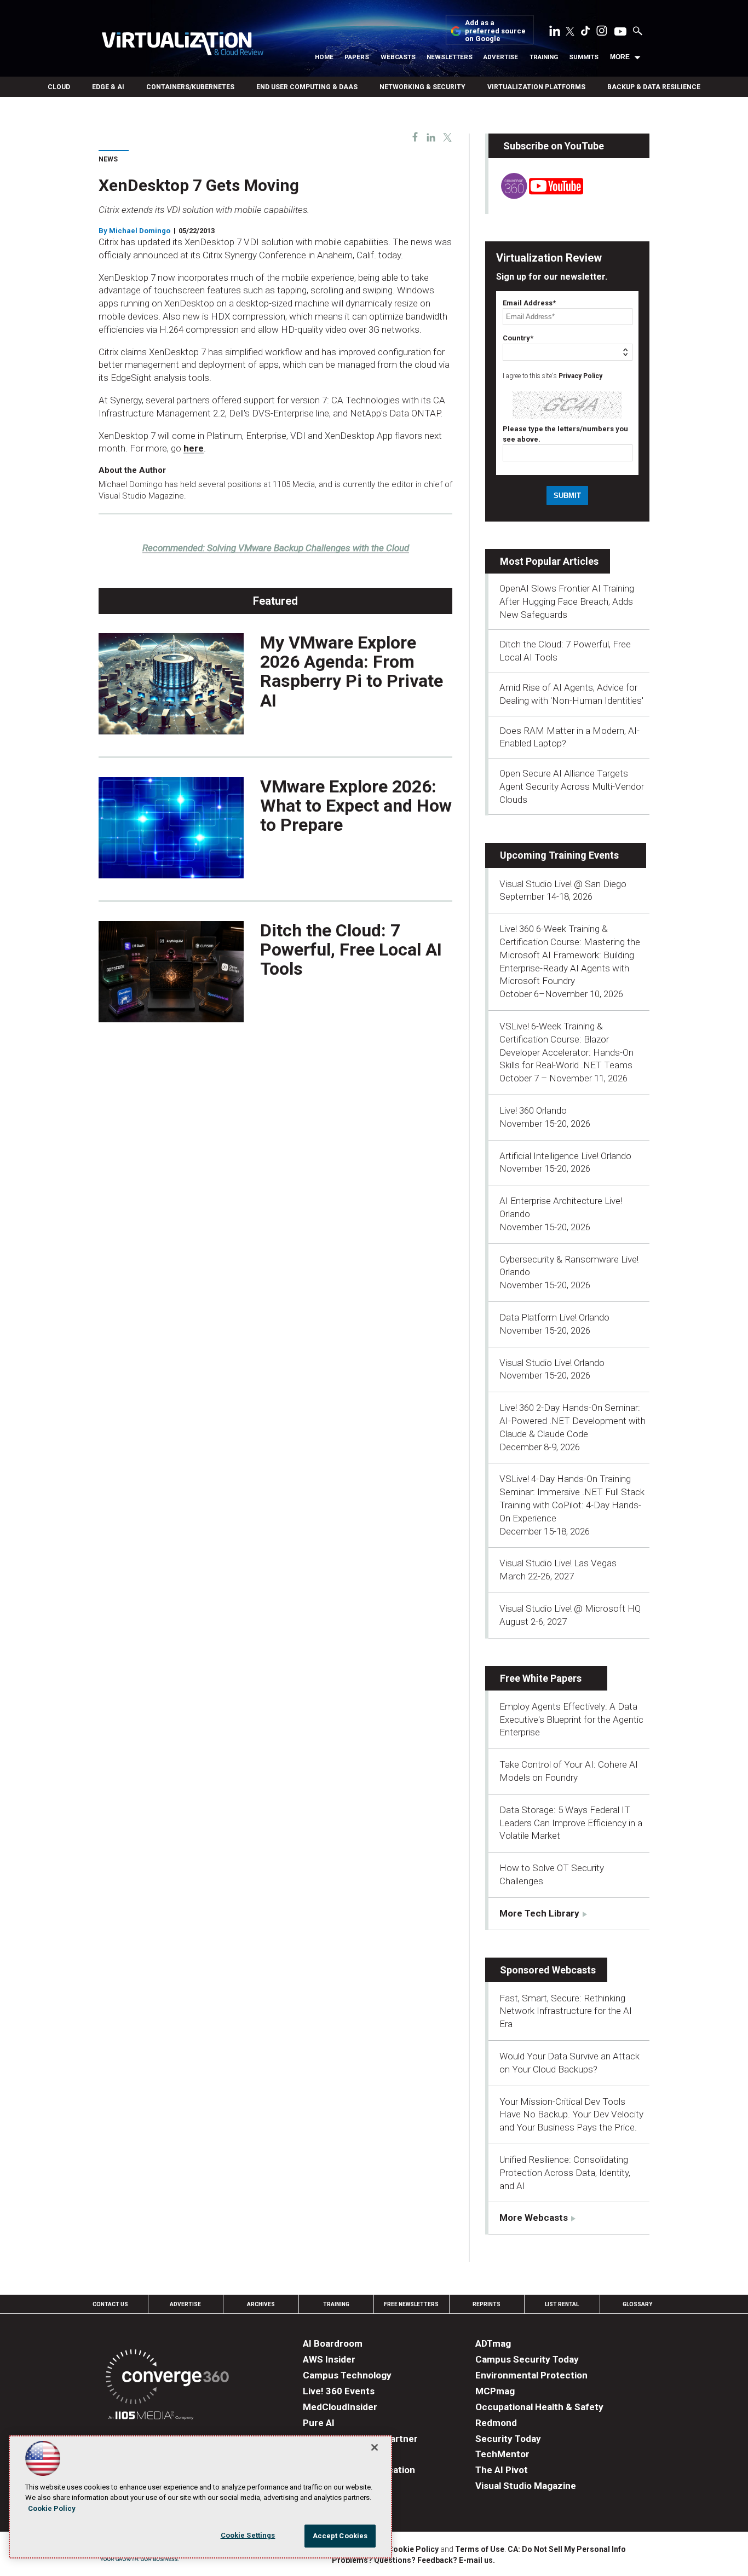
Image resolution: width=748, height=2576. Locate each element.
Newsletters (450, 57)
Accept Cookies (340, 2536)
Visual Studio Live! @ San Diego (563, 884)
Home (324, 57)
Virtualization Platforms (536, 87)
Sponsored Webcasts (548, 1970)
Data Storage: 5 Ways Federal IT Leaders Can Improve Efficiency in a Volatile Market (571, 1823)
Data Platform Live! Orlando (554, 1317)
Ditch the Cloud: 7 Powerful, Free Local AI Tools (351, 950)
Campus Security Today (527, 2359)
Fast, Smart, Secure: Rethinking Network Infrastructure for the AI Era (566, 2011)
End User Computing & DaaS (307, 87)
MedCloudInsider (340, 2407)
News (108, 159)
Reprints (487, 2304)
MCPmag (495, 2391)
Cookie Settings (248, 2535)
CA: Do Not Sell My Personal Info (567, 2549)
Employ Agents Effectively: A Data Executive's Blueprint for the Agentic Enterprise (571, 1720)
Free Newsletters (411, 2304)
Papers (357, 57)
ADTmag (493, 2343)
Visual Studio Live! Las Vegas (558, 1563)
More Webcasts (534, 2218)
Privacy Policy (580, 376)
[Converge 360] (167, 2379)
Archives (261, 2304)
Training (544, 57)
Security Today (508, 2439)
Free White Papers (541, 1678)
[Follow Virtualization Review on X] (570, 32)
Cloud (59, 87)
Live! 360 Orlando (533, 1110)
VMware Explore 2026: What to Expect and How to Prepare (356, 806)
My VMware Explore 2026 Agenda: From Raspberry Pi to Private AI (352, 672)
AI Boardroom (333, 2343)
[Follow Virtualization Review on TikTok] (585, 33)
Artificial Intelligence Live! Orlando (565, 1156)
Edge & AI (108, 87)
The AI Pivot (502, 2470)
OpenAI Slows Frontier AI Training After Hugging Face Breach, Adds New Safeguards (567, 601)
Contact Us (110, 2304)
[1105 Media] (151, 2417)
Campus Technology (347, 2375)
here (194, 448)
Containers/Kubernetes (190, 87)
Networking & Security (422, 87)
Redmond (496, 2423)
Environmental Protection (531, 2375)
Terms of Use (480, 2549)
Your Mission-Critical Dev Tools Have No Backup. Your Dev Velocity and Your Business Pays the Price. (571, 2115)
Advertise (501, 57)
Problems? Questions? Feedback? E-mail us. (413, 2560)
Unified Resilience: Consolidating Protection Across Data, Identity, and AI (565, 2173)
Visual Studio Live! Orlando (552, 1363)
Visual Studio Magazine (526, 2486)
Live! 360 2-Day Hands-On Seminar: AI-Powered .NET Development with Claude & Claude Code (572, 1421)
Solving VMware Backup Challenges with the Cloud (276, 548)
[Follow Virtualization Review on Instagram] (602, 33)
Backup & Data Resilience (654, 87)
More (620, 57)
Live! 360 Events (339, 2391)
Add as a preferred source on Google (495, 31)
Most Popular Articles (549, 561)
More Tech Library (539, 1913)
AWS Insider (329, 2359)
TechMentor (502, 2454)
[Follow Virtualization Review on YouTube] (620, 32)
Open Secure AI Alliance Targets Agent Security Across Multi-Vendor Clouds (572, 786)
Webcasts (398, 57)
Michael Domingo (140, 231)
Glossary (637, 2304)
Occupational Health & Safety (539, 2407)
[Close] (375, 2447)
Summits (584, 57)
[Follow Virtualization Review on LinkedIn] (555, 33)
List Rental (562, 2304)
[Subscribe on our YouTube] (536, 196)
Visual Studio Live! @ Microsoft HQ (570, 1608)
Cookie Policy (413, 2549)
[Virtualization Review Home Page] (182, 45)
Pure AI (319, 2423)
